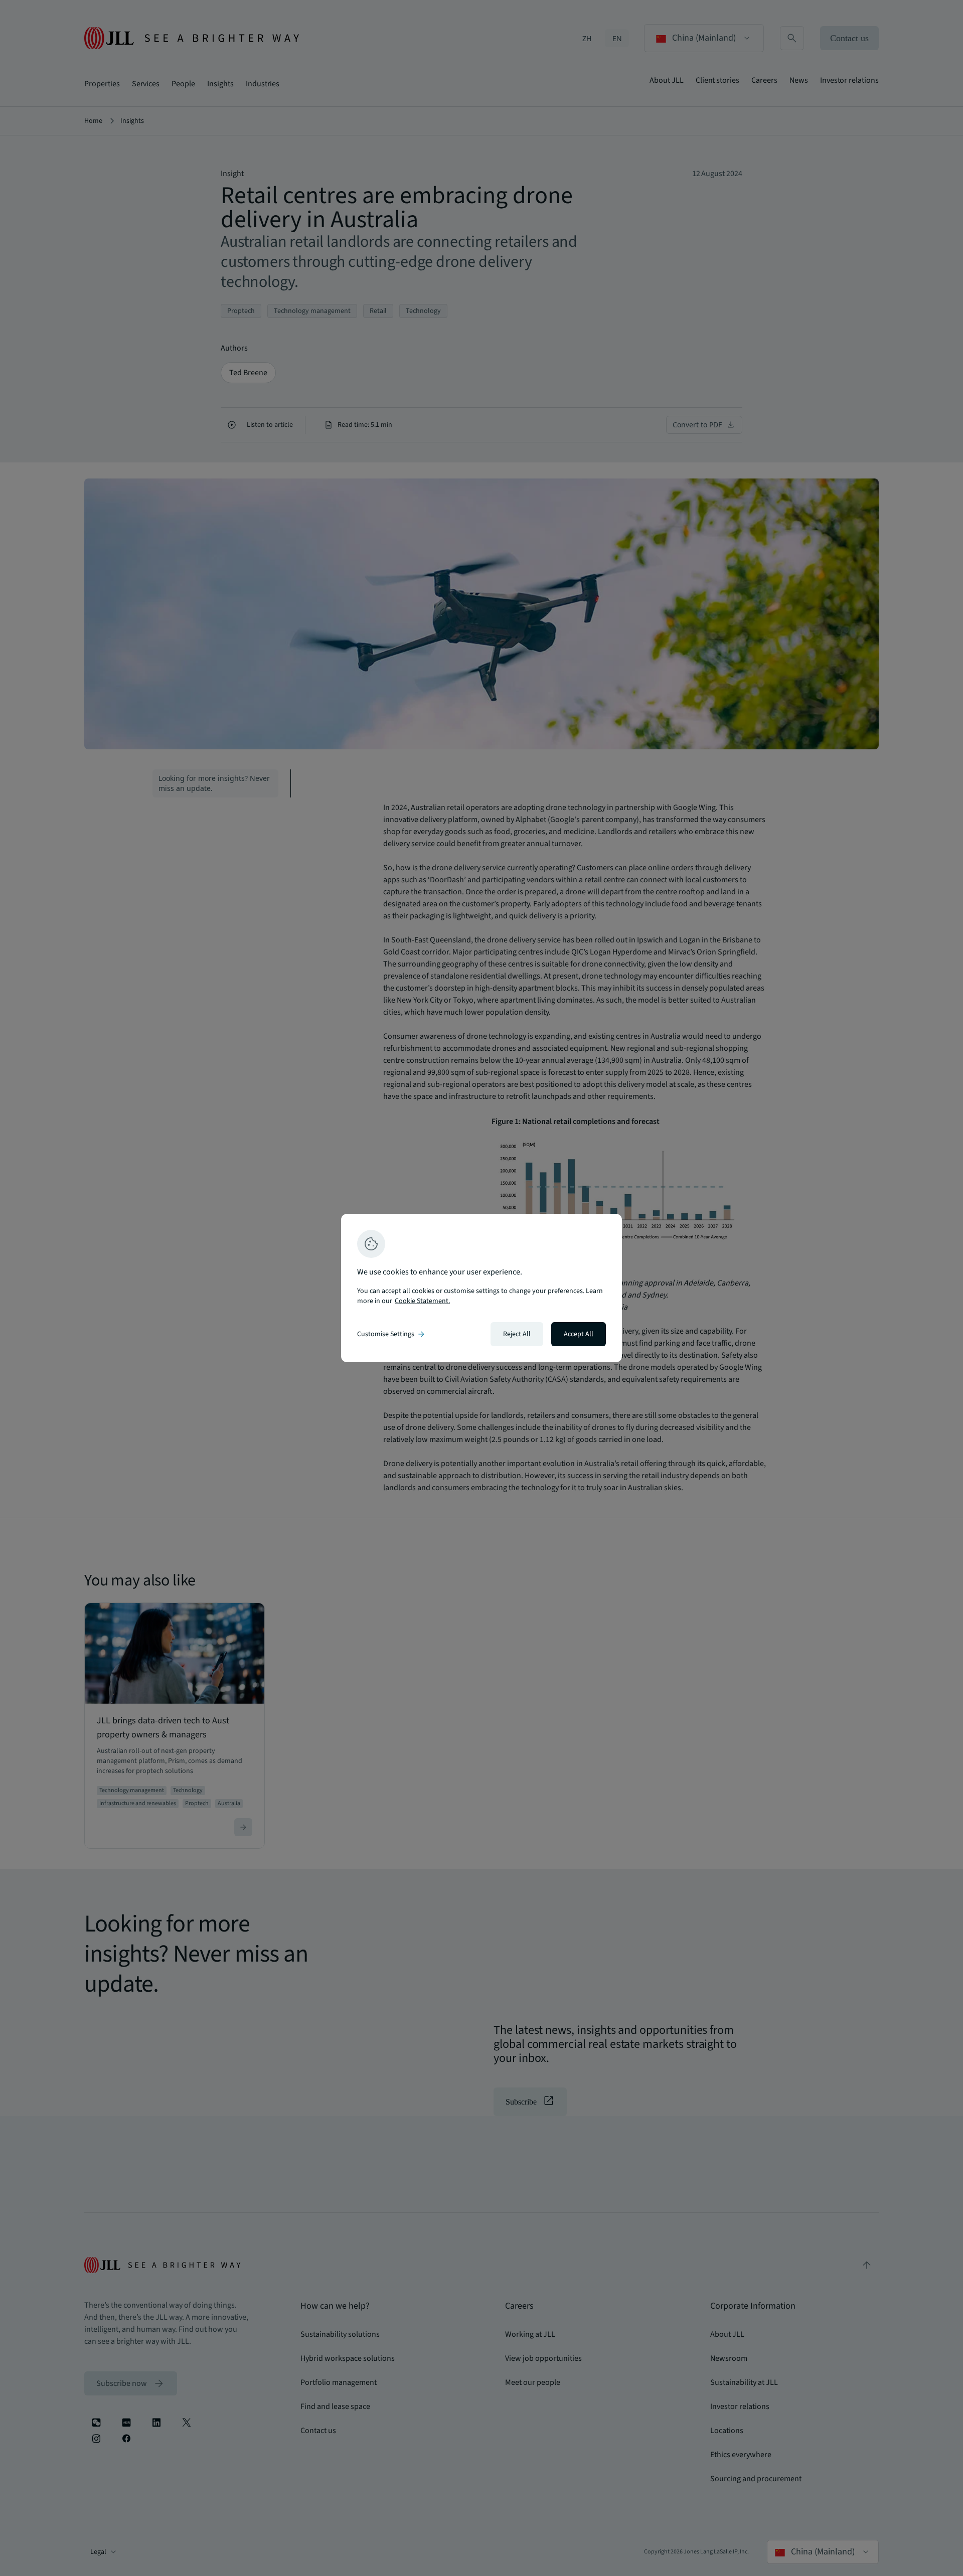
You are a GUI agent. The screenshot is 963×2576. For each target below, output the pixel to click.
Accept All (579, 1334)
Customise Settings (392, 1334)
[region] (481, 1288)
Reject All (517, 1334)
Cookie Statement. (422, 1301)
